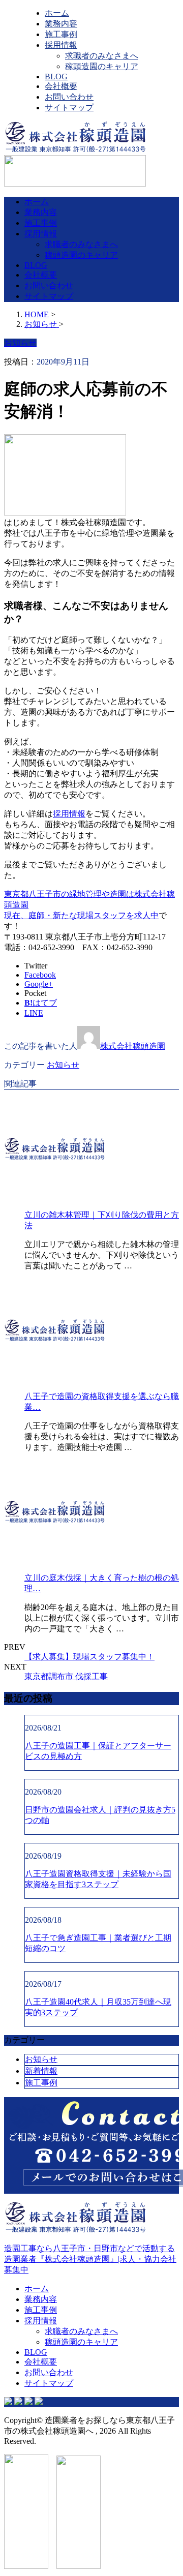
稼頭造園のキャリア (102, 66)
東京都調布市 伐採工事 (66, 1676)
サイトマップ (69, 108)
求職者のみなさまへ (102, 56)
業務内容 (61, 24)
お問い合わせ (69, 97)
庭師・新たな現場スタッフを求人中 (94, 915)
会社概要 (61, 86)
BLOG (56, 77)
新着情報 (41, 2071)
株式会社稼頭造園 (133, 1046)
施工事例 (61, 34)
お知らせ (63, 1065)
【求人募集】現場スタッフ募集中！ (89, 1657)
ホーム (57, 13)
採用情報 (61, 45)
